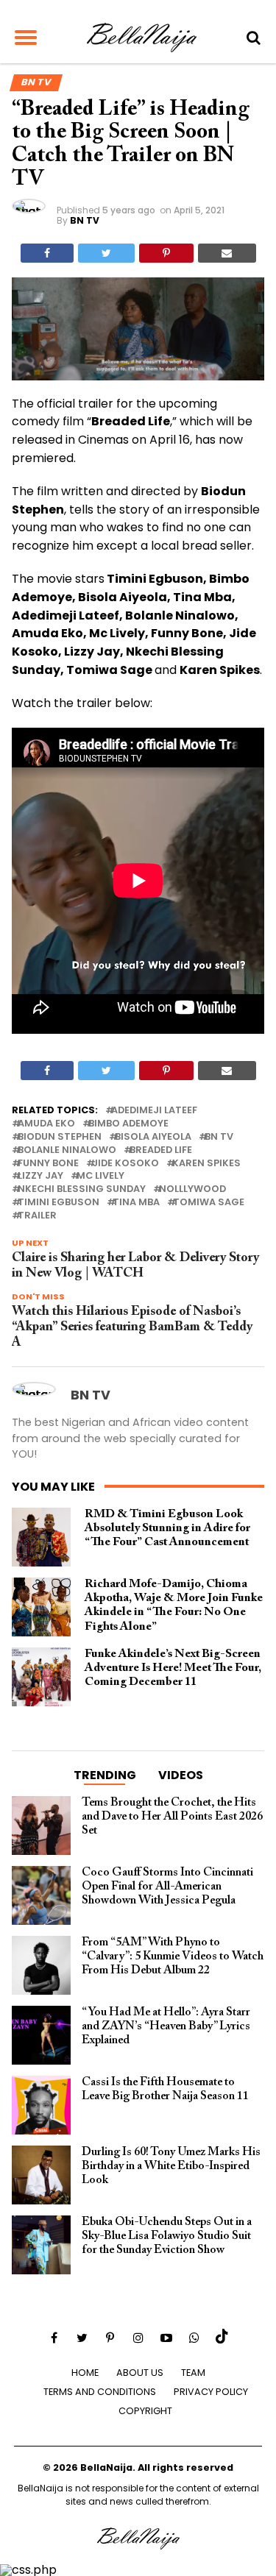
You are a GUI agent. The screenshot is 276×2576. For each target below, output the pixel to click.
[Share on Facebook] (47, 253)
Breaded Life (161, 1150)
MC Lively (100, 1176)
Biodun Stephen (60, 1137)
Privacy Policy (211, 2392)
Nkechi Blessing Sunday (82, 1189)
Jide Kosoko (125, 1164)
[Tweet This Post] (106, 253)
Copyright (145, 2411)
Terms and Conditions (100, 2392)
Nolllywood (192, 1189)
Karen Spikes (206, 1164)
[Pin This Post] (166, 253)
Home (85, 2373)
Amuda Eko (46, 1124)
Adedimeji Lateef (154, 1111)
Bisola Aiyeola (153, 1137)
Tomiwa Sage (209, 1203)
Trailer (37, 1216)
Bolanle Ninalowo (67, 1150)
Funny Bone (48, 1164)
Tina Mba (136, 1203)
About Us (140, 2373)
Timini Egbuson (59, 1203)
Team (193, 2373)
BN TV (85, 220)
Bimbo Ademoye (128, 1124)
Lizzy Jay (40, 1176)
